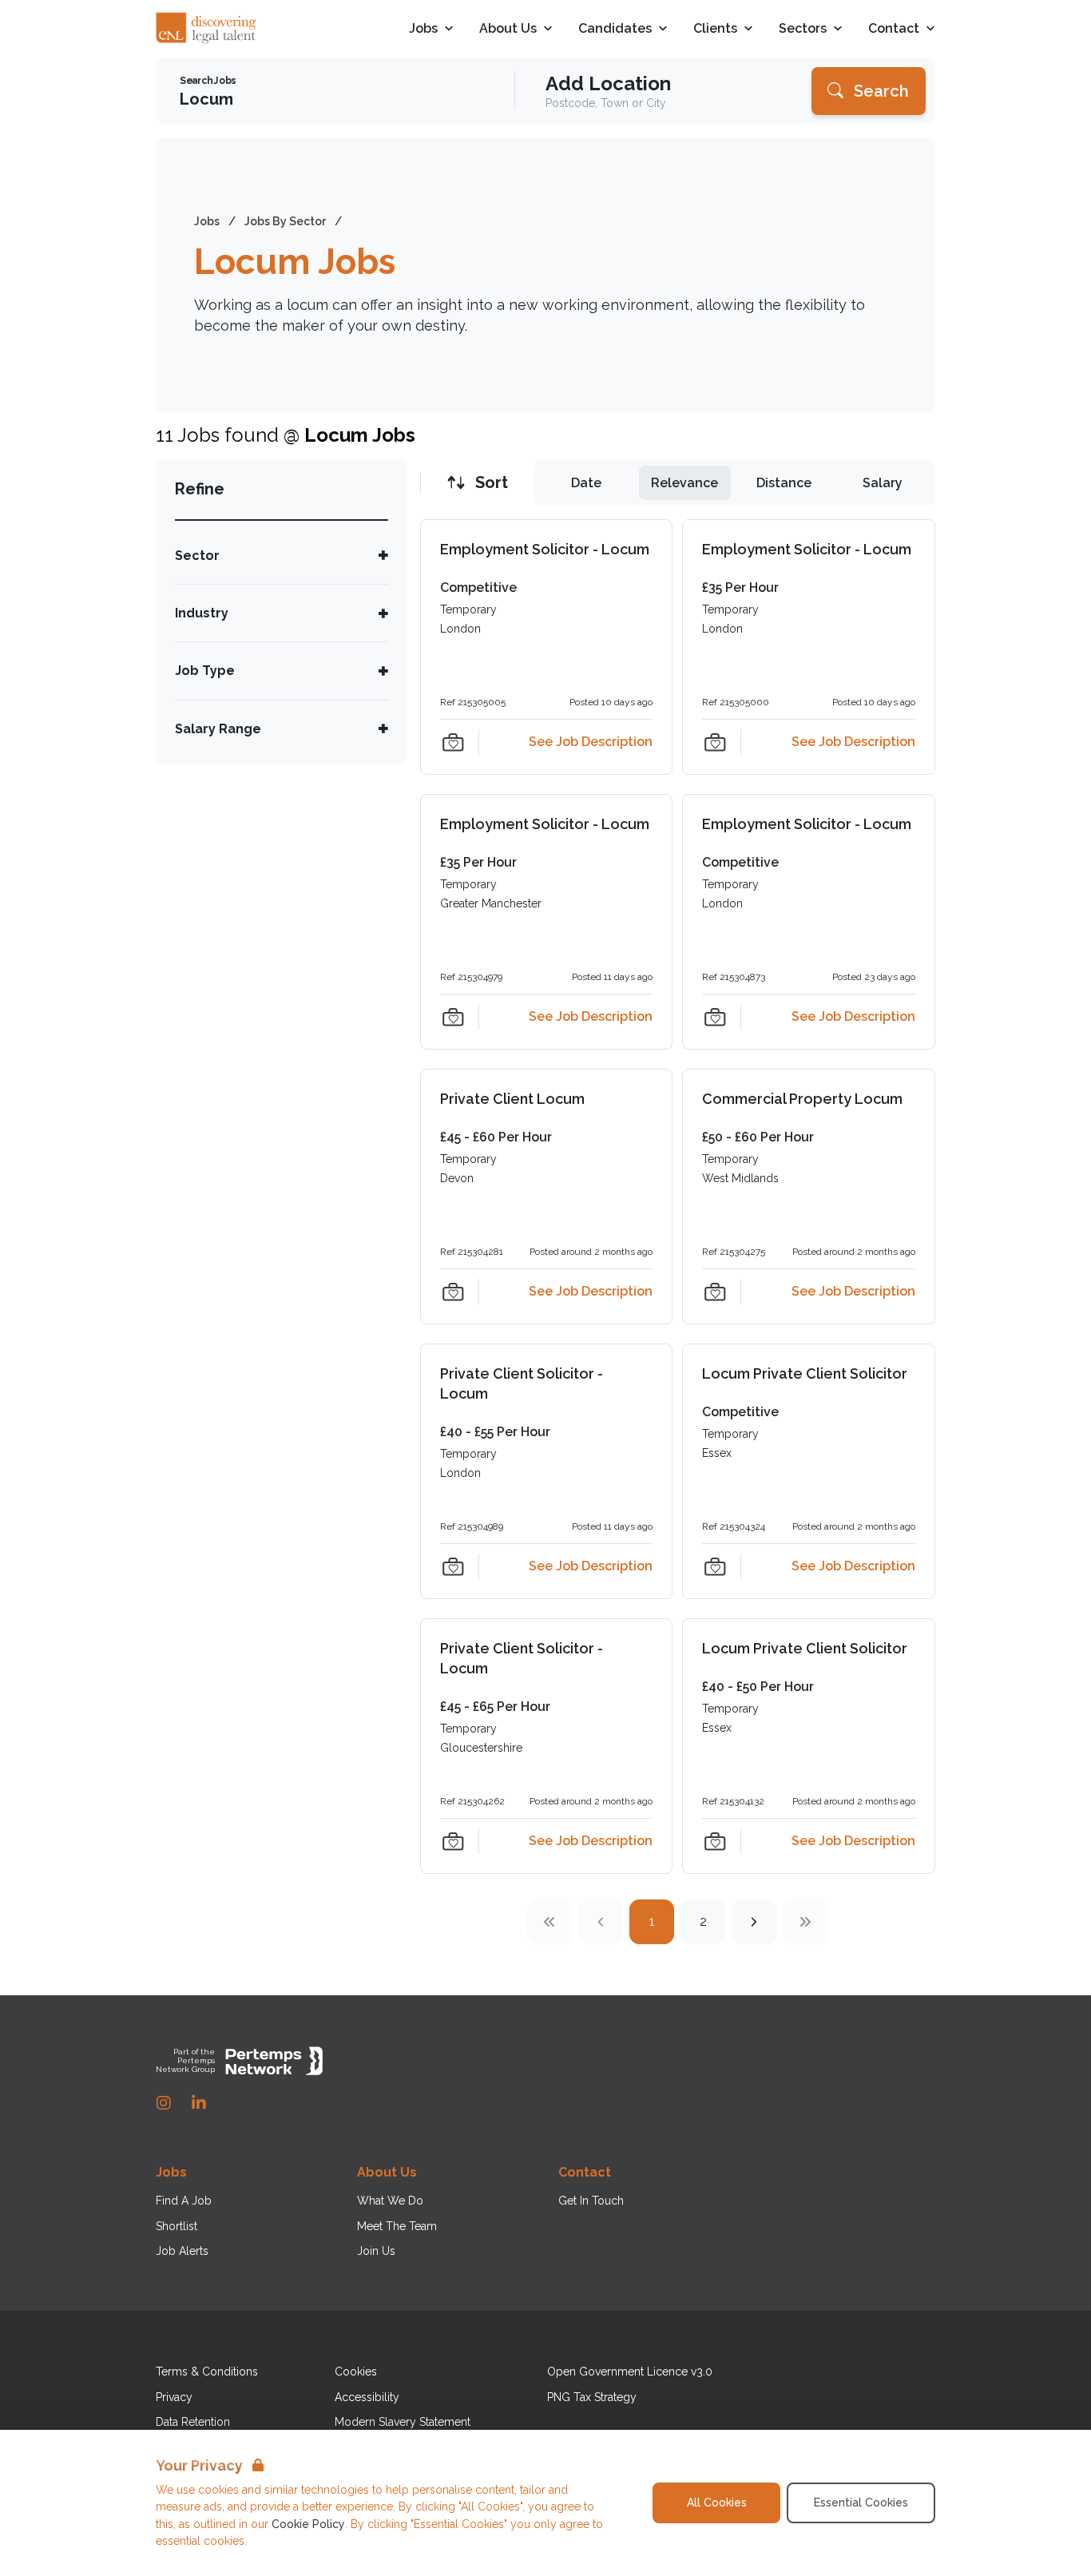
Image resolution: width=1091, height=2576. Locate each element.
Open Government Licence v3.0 (630, 2372)
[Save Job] (453, 742)
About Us (508, 29)
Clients (715, 29)
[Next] (754, 1922)
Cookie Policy (308, 2524)
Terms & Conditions (207, 2372)
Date (586, 483)
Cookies (356, 2372)
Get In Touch (591, 2201)
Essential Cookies (861, 2503)
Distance (784, 483)
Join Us (376, 2251)
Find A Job (184, 2201)
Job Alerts (182, 2251)
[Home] (207, 29)
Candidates (615, 29)
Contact (894, 29)
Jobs (423, 29)
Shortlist (177, 2226)
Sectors (803, 29)
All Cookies (717, 2503)
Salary (883, 483)
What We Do (390, 2201)
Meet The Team (397, 2226)
